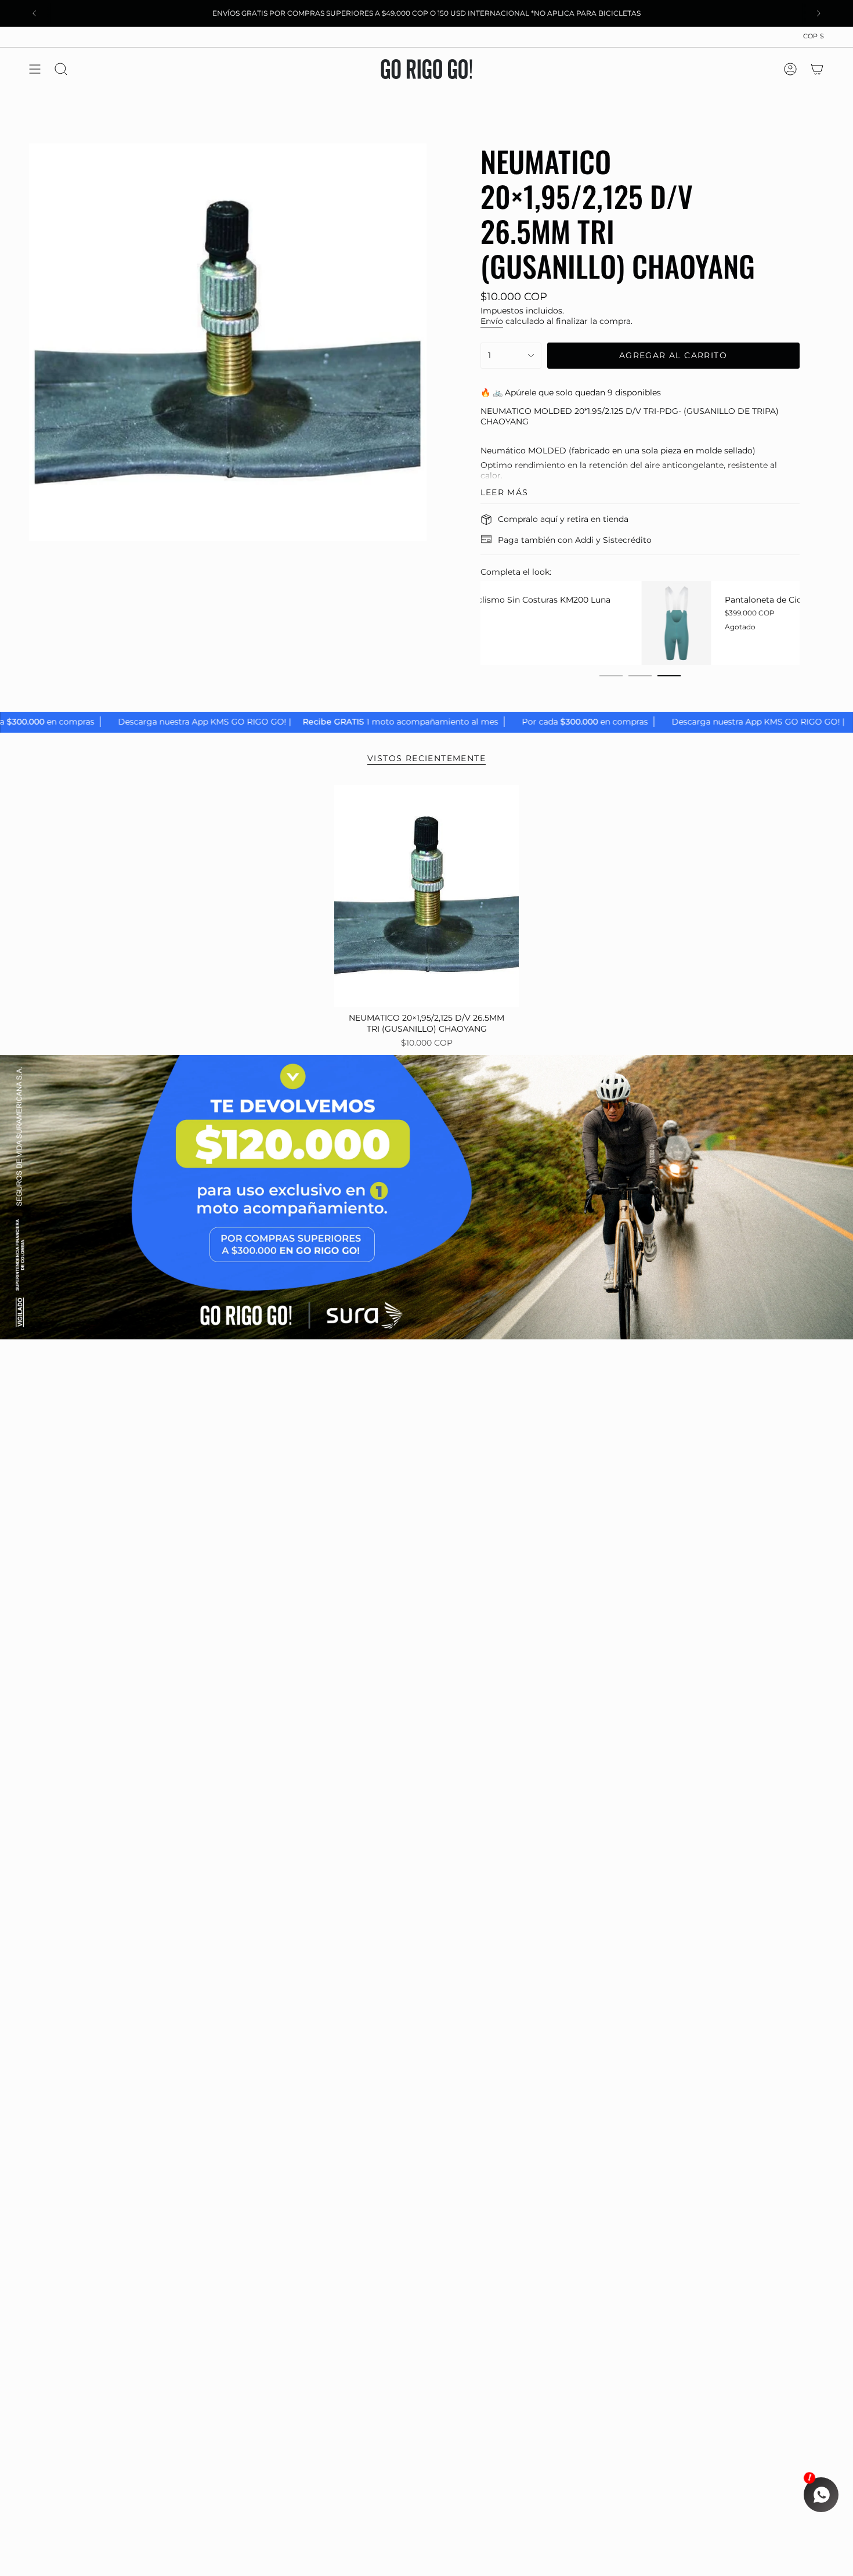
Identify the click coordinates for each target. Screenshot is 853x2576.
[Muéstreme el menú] (35, 69)
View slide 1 (611, 676)
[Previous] (34, 13)
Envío (492, 321)
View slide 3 (669, 676)
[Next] (819, 13)
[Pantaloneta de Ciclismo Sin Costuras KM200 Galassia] (515, 623)
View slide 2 (640, 676)
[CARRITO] (817, 69)
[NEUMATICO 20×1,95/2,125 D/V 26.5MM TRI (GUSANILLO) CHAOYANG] (427, 896)
